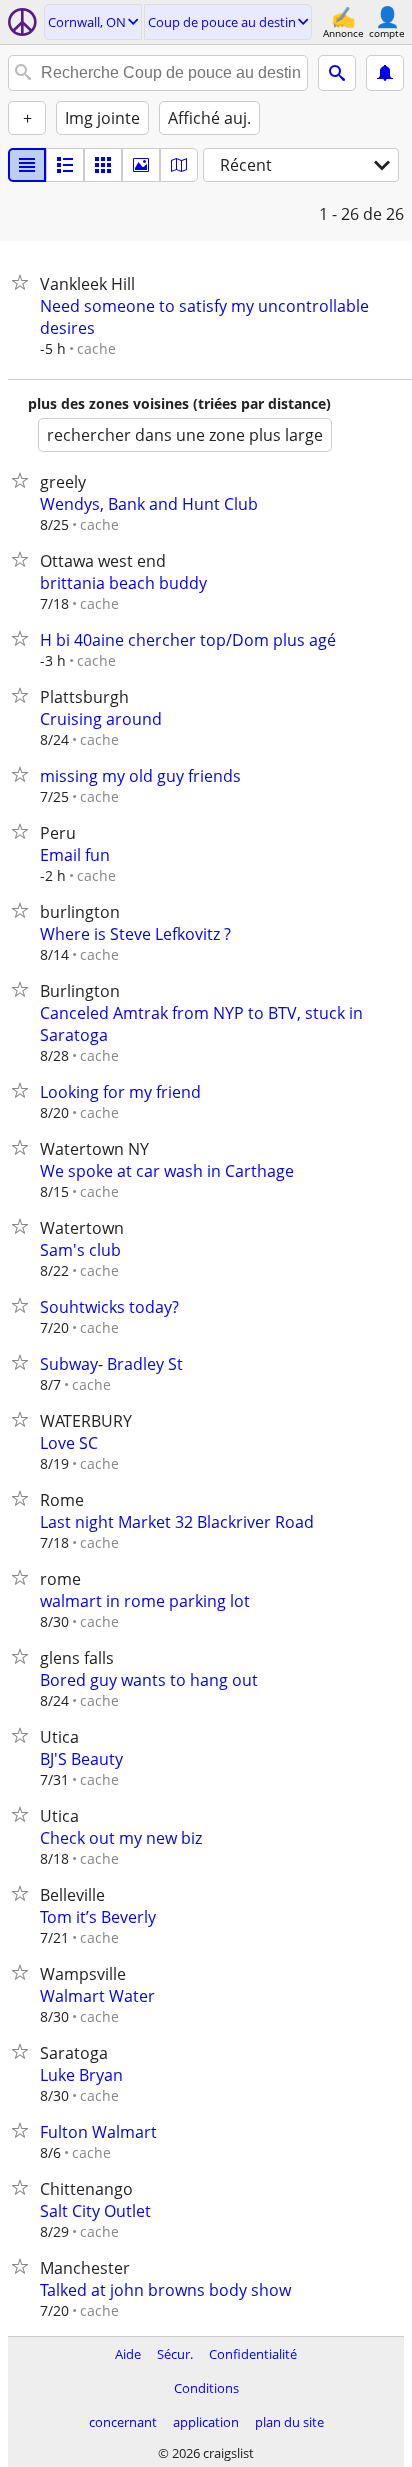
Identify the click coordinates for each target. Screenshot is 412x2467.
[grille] (103, 165)
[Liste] (27, 165)
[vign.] (65, 165)
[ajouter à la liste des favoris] (24, 282)
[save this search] (385, 73)
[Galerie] (141, 165)
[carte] (179, 165)
